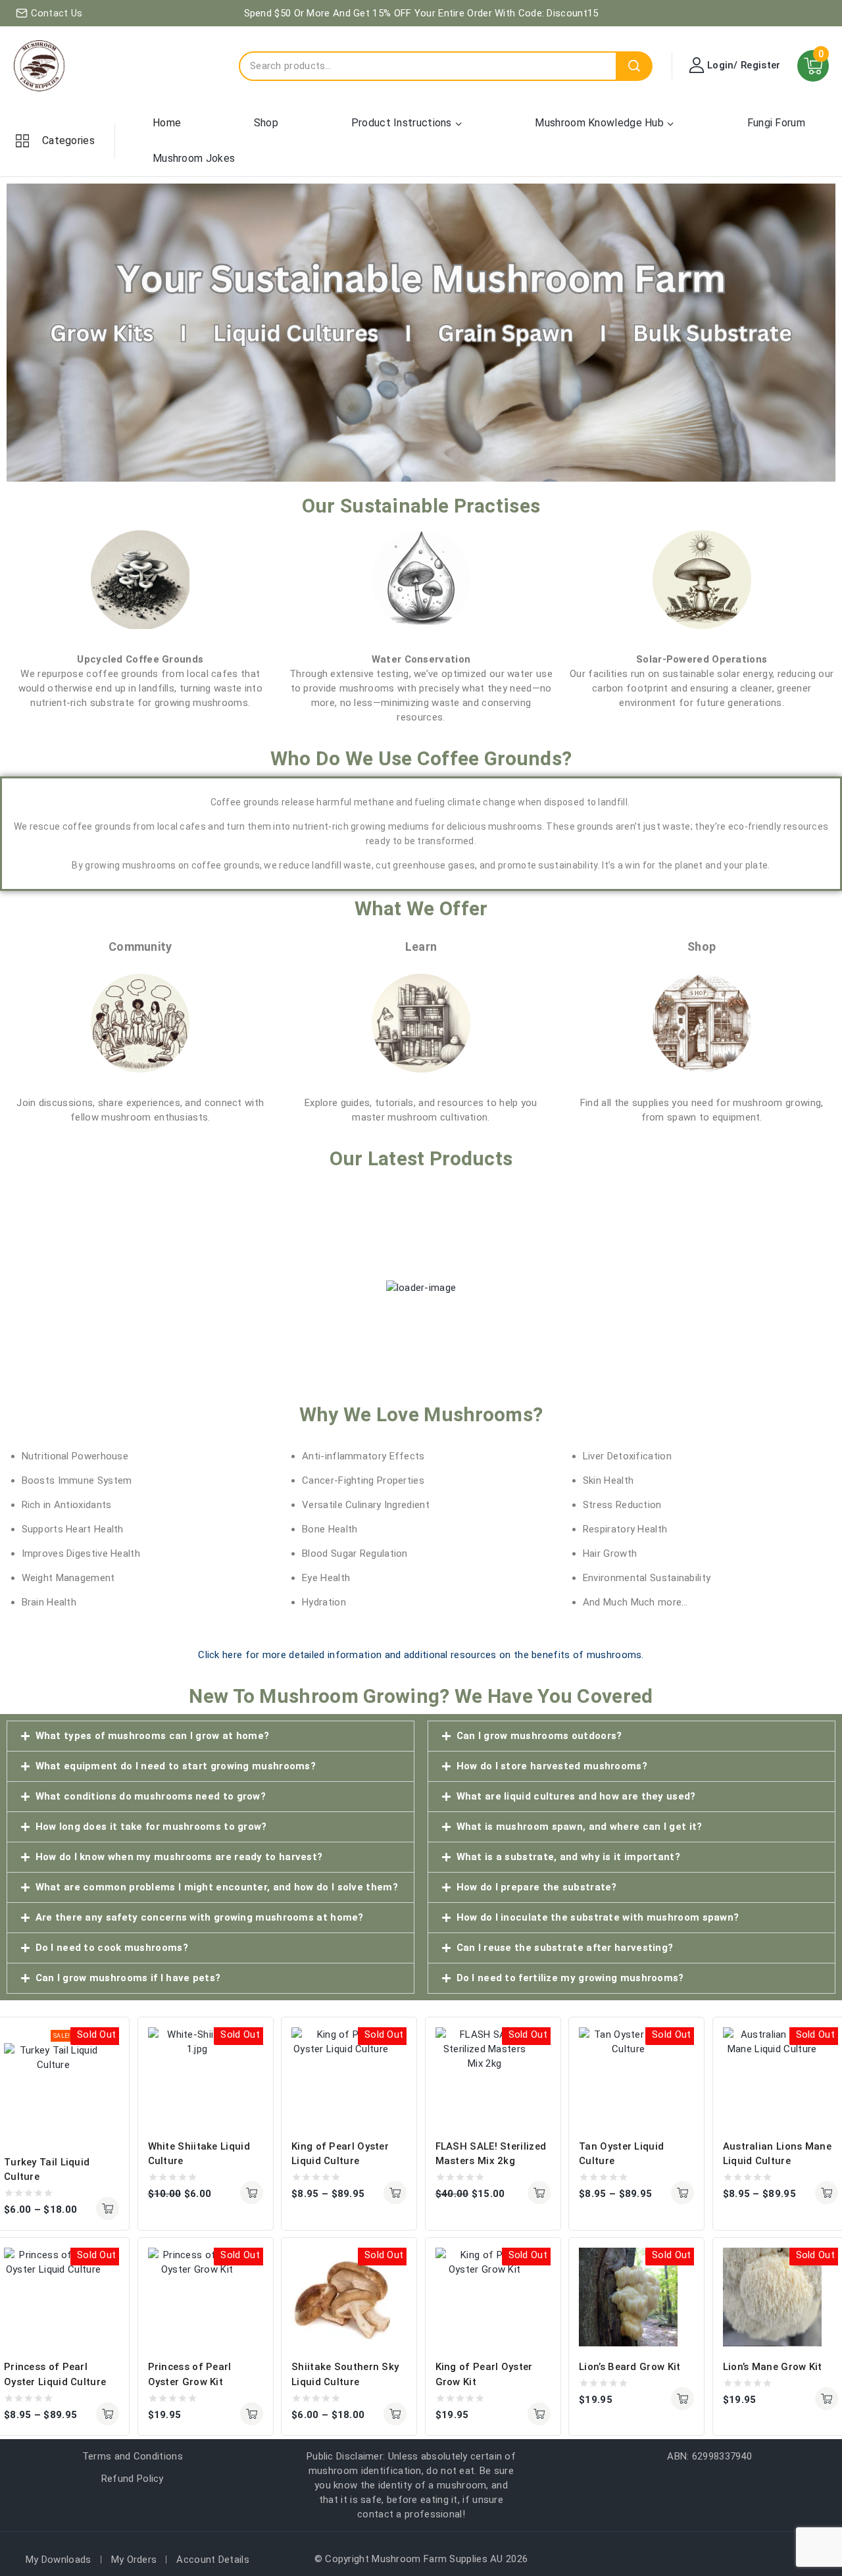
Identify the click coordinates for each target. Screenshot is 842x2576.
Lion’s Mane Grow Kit (773, 2367)
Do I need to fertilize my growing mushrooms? (570, 1978)
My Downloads (59, 2560)
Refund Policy (133, 2479)
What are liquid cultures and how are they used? (576, 1796)
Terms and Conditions (133, 2456)
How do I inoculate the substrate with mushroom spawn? (598, 1917)
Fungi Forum (776, 123)
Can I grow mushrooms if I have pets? (128, 1978)
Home (167, 123)
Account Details (213, 2560)
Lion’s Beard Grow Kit (630, 2367)
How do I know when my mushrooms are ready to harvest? (179, 1857)
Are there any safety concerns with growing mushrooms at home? (200, 1917)
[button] (210, 1736)
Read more (252, 2414)
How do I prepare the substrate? (537, 1887)
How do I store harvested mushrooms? (552, 1766)
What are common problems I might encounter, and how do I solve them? (217, 1887)
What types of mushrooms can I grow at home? (153, 1736)
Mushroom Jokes (194, 158)
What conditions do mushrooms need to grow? (151, 1796)
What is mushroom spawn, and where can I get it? (580, 1827)
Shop (266, 123)
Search (634, 66)
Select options (108, 2209)
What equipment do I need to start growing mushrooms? (176, 1766)
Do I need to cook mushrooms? (112, 1948)
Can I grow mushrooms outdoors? (539, 1736)
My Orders (134, 2560)
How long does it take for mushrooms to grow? (151, 1827)
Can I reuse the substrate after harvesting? (565, 1948)
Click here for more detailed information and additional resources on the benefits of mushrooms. (421, 1655)
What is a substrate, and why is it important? (569, 1857)
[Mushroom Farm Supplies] (39, 66)
